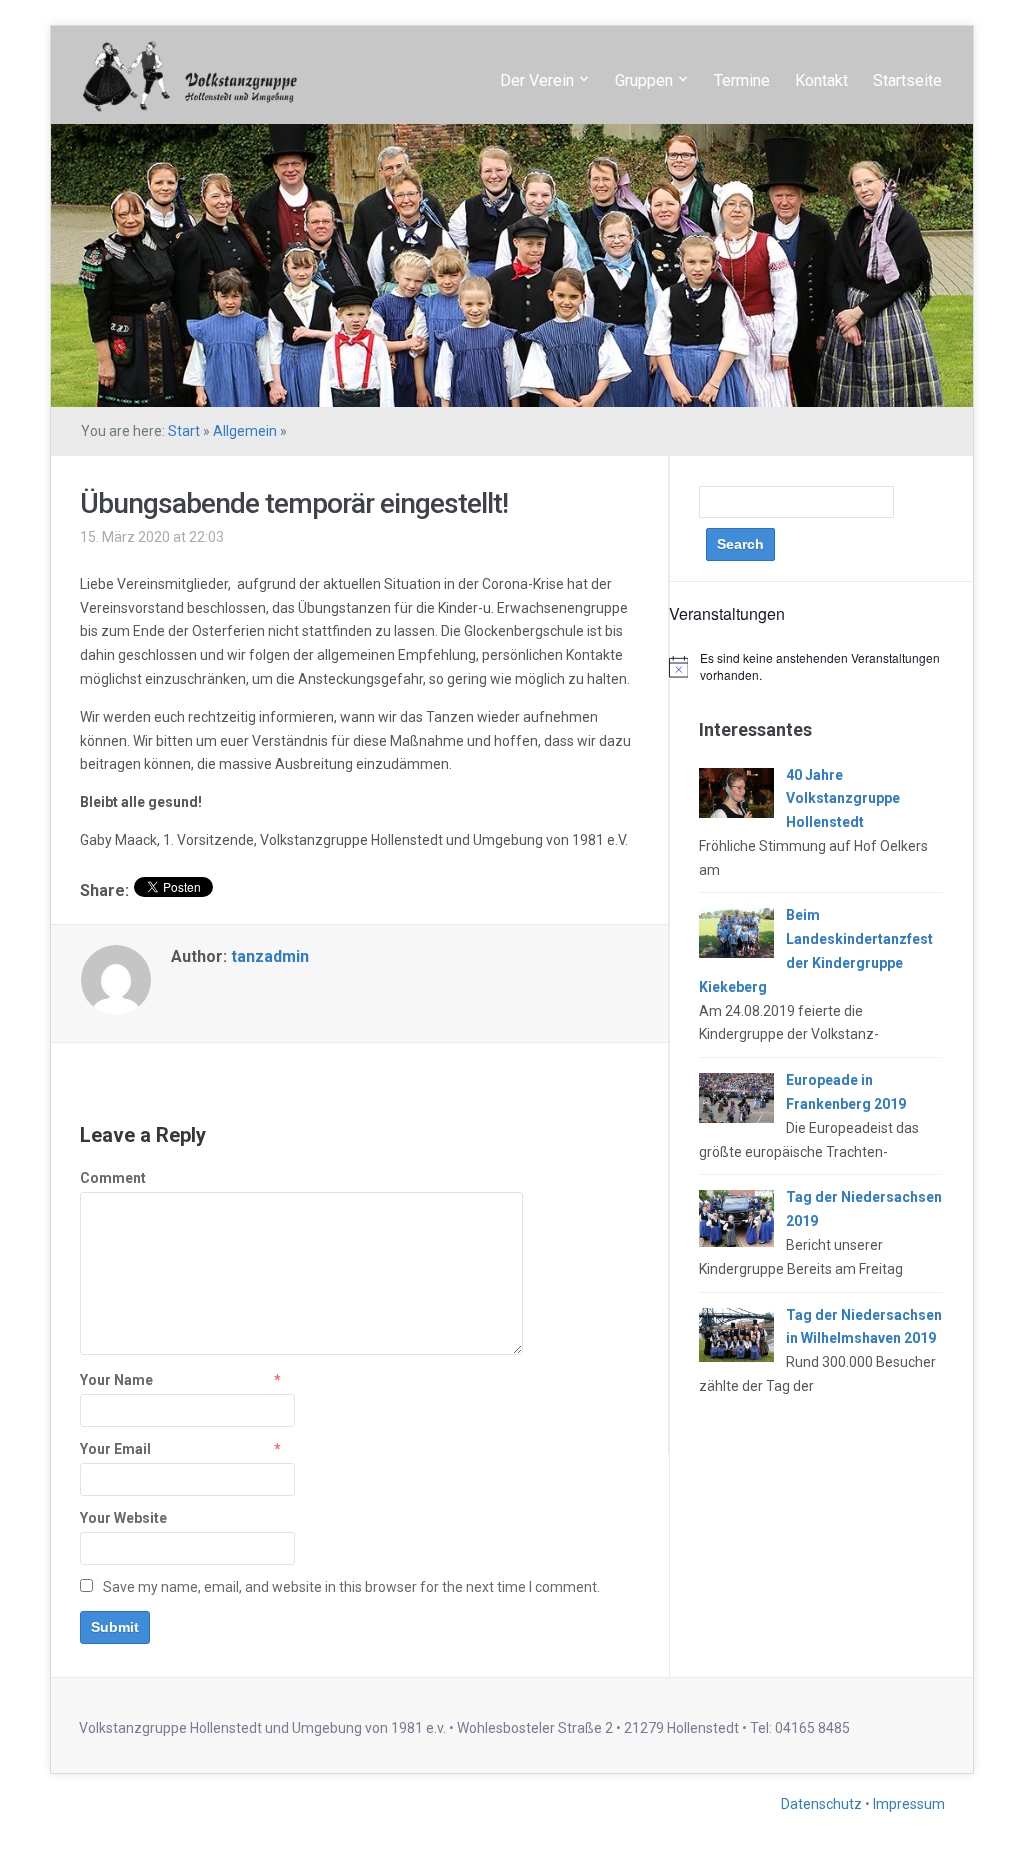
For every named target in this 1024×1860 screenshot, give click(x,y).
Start (184, 431)
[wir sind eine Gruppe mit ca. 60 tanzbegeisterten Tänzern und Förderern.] (188, 73)
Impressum (909, 1804)
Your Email (115, 1449)
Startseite (907, 80)
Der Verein (537, 80)
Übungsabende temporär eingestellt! (294, 503)
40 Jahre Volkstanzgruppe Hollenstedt (843, 799)
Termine (742, 80)
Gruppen (644, 80)
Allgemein (245, 431)
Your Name (116, 1380)
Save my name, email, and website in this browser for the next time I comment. (351, 1587)
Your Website (123, 1518)
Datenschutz (823, 1804)
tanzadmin (270, 956)
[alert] (821, 666)
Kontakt (821, 80)
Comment (113, 1178)
